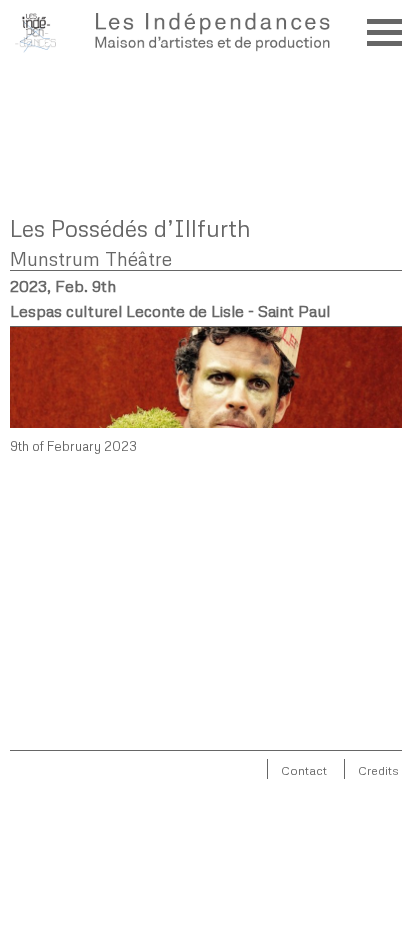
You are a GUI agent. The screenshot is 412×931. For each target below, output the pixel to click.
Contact (304, 770)
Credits (378, 770)
